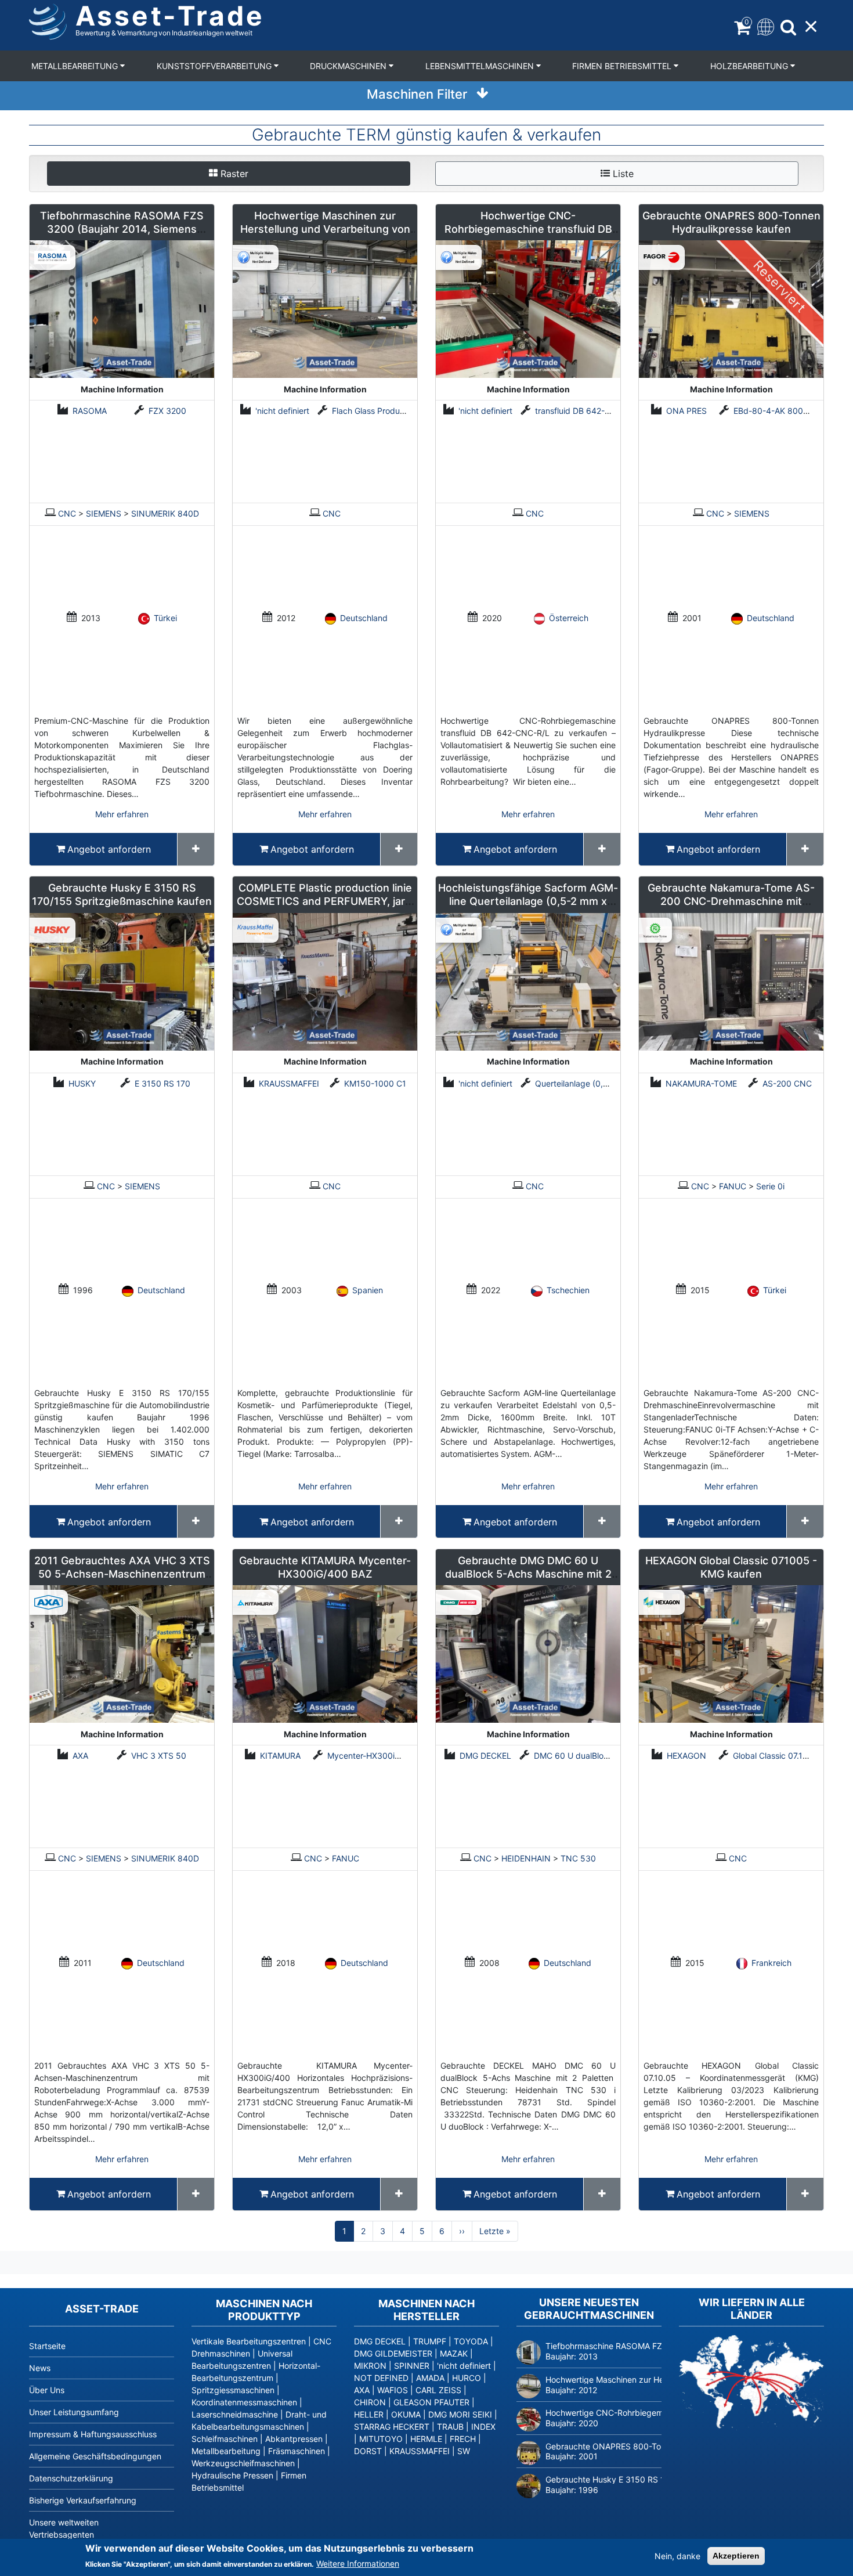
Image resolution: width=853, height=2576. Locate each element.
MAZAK (454, 2353)
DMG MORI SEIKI (460, 2414)
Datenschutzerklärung (71, 2478)
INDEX (483, 2427)
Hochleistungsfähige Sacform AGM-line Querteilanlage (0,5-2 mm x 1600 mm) (528, 901)
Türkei (165, 618)
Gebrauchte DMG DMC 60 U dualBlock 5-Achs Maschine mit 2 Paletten (528, 1574)
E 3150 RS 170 (162, 1083)
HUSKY (82, 1083)
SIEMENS (104, 513)
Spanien (368, 1290)
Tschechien (568, 1290)
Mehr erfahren (122, 814)
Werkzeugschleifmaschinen (243, 2463)
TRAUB (450, 2427)
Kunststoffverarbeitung (215, 66)
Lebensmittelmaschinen (481, 66)
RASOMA (90, 411)
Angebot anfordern (109, 849)
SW (464, 2451)
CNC (67, 513)
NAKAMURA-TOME (701, 1083)
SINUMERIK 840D (165, 513)
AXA (80, 1756)
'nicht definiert (282, 411)
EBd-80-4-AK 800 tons (778, 411)
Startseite (47, 2346)
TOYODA (471, 2341)
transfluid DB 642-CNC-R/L (587, 411)
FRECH (463, 2439)
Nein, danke (677, 2556)
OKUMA (406, 2414)
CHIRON (370, 2402)
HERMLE (426, 2439)
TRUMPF (430, 2341)
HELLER (369, 2414)
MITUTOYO (381, 2439)
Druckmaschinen (349, 66)
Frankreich (771, 1963)
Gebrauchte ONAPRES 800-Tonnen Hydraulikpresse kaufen (659, 2446)
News (40, 2368)
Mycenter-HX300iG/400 (373, 1756)
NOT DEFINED (381, 2378)
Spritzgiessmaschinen (233, 2390)
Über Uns (47, 2390)
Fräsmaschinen (297, 2451)
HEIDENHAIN (526, 1858)
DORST (368, 2451)
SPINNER (412, 2366)
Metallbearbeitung (76, 66)
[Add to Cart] (196, 849)
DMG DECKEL (485, 1756)
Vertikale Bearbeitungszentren (249, 2341)
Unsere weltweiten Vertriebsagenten (64, 2528)
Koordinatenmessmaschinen (244, 2402)
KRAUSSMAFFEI (289, 1083)
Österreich (569, 618)
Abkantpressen (294, 2439)
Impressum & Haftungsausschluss (93, 2434)
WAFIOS (393, 2390)
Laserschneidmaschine (235, 2414)
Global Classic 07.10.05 (777, 1756)
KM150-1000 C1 (375, 1083)
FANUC (733, 1186)
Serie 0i (770, 1186)
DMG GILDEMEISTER (393, 2353)
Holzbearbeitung (750, 66)
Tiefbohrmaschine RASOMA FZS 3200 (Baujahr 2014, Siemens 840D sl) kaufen (122, 229)
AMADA (430, 2378)
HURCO (467, 2378)
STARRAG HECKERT (392, 2427)
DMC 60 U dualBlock (573, 1756)
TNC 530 (578, 1858)
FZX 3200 (167, 411)
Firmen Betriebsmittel (623, 66)
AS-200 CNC (787, 1083)
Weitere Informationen (358, 2564)
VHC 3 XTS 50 (159, 1756)
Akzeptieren (736, 2556)
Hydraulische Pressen (232, 2475)
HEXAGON (686, 1756)
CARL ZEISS (438, 2390)
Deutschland (364, 618)
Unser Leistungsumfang (74, 2412)
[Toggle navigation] (765, 26)
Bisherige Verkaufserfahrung (83, 2500)
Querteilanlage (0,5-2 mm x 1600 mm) (608, 1083)
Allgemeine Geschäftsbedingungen (95, 2456)
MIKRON (370, 2366)
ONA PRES (686, 411)
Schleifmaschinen (225, 2439)
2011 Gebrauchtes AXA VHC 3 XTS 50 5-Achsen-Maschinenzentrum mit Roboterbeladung (122, 1574)
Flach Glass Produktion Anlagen (392, 411)
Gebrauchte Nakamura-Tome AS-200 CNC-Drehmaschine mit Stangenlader (731, 901)
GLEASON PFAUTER (431, 2402)
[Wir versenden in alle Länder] (751, 2382)
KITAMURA (280, 1756)
